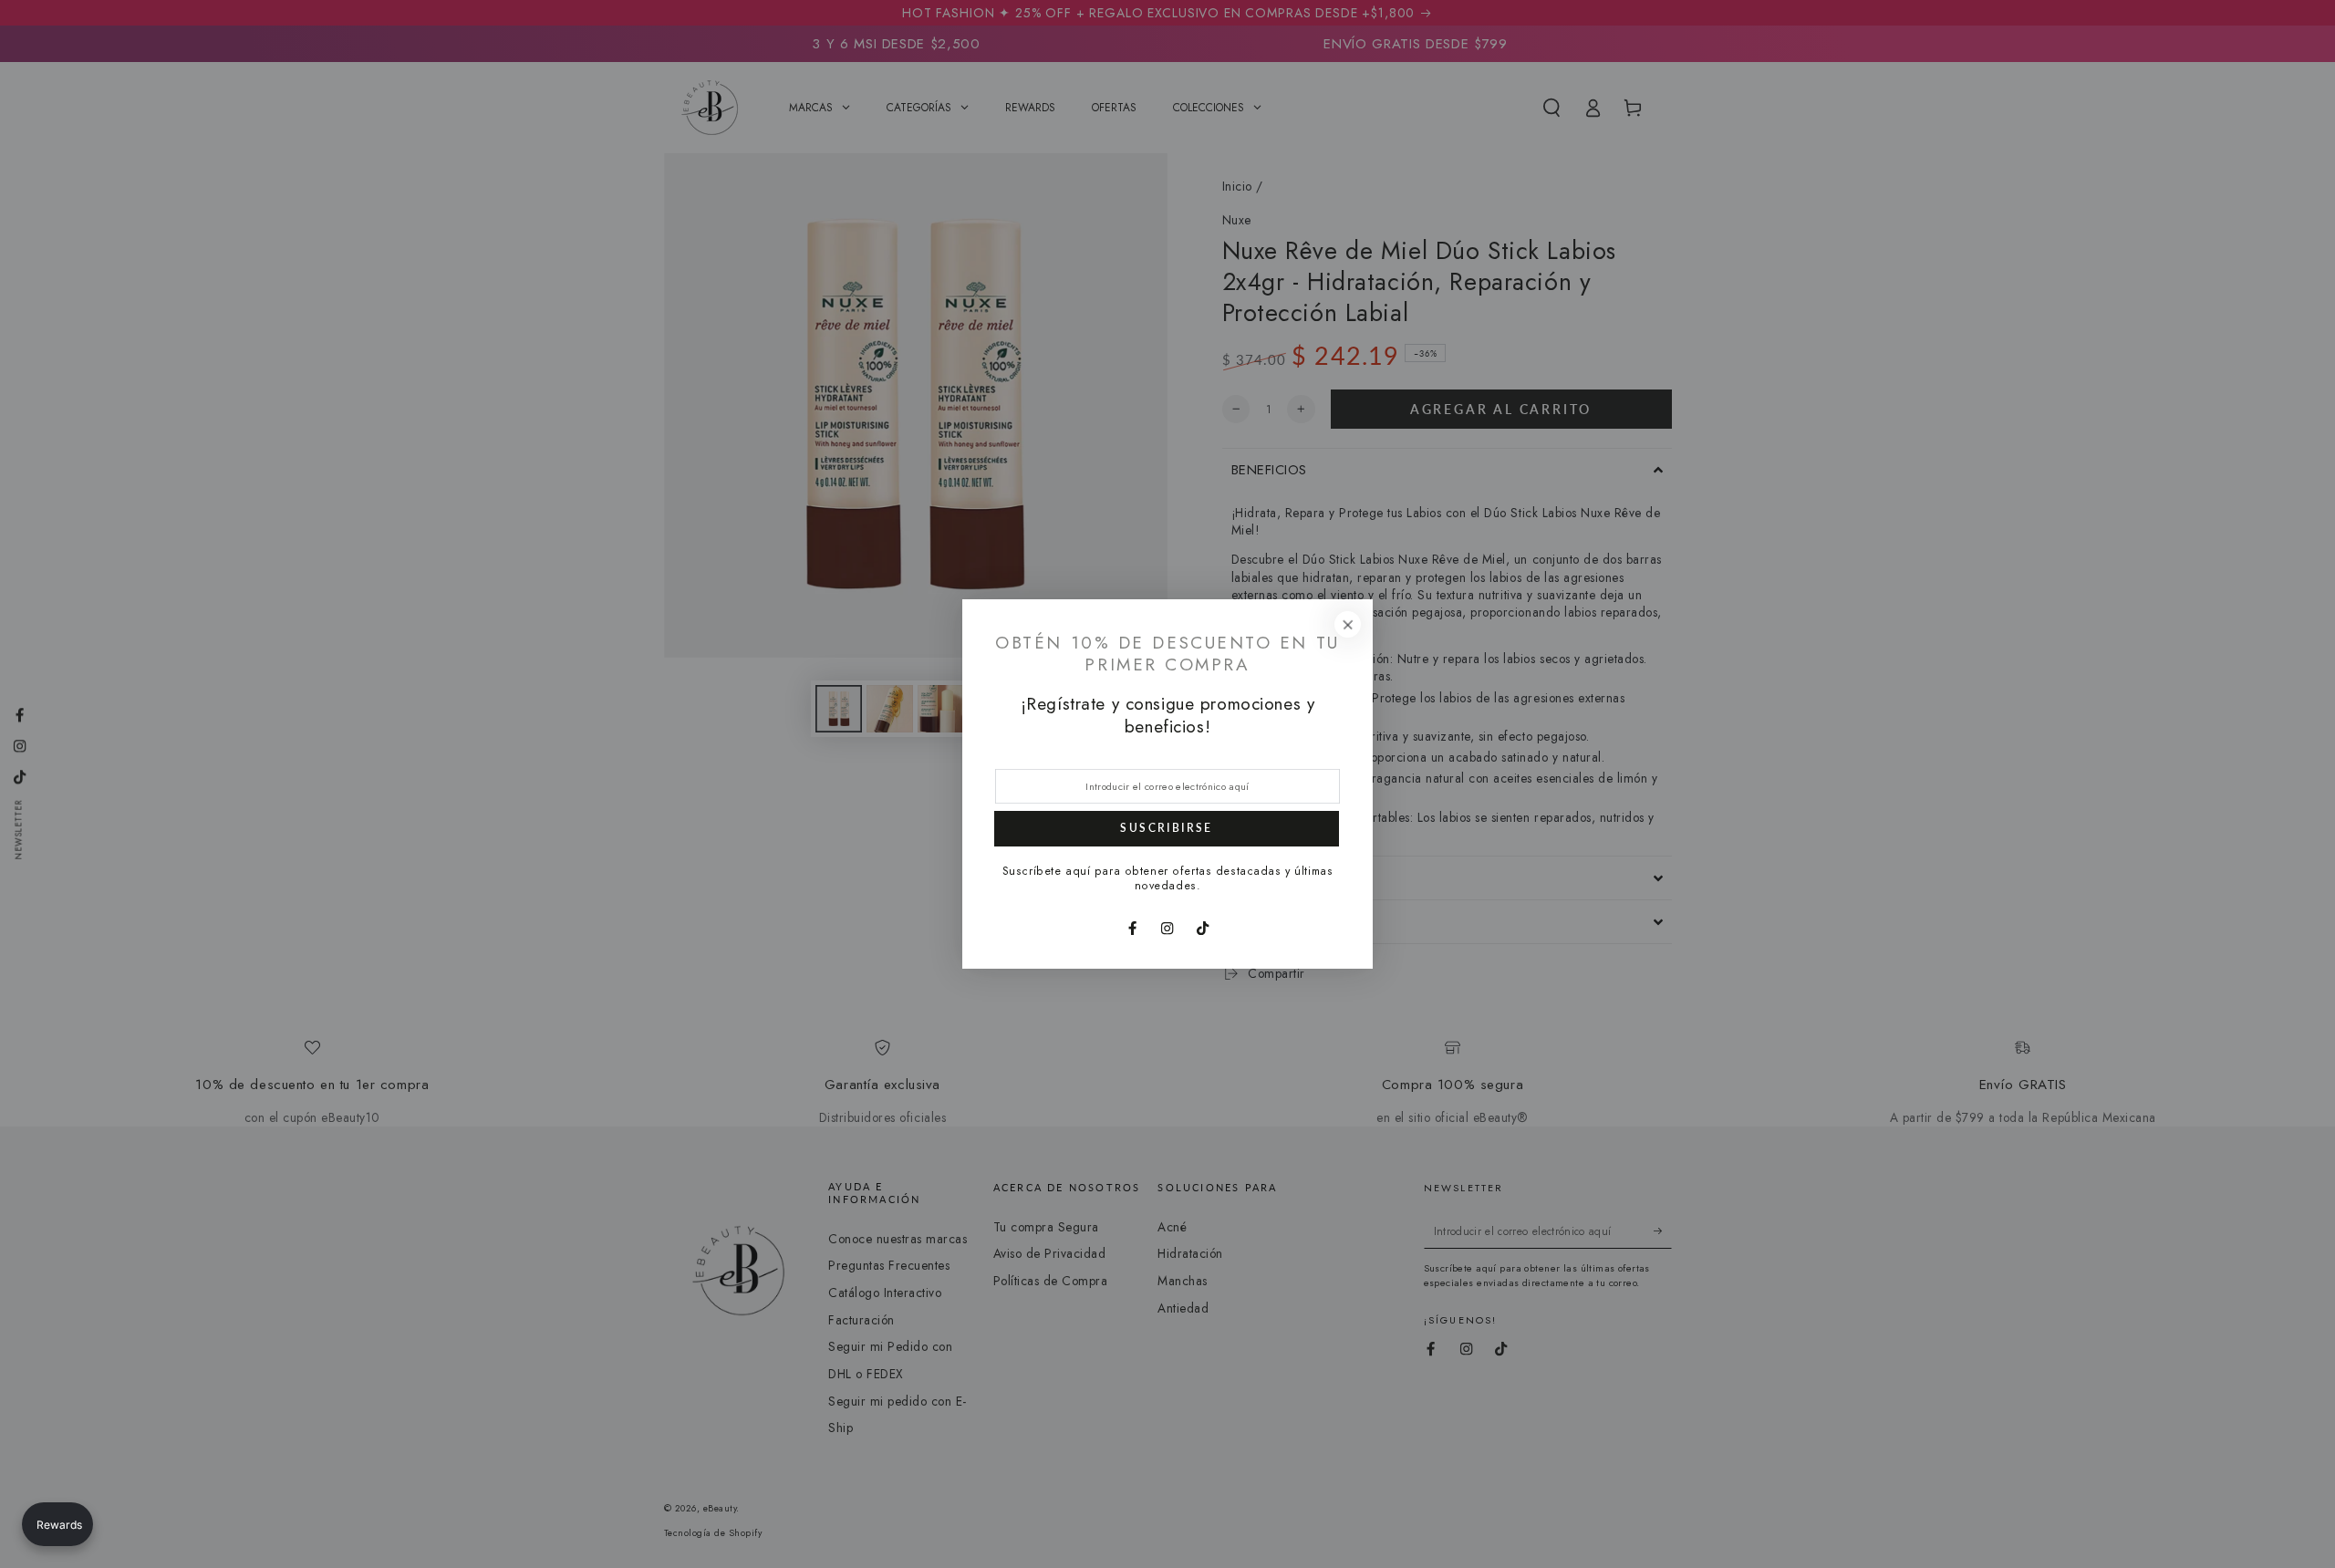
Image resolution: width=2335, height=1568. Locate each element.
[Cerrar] (1348, 624)
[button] (57, 1524)
